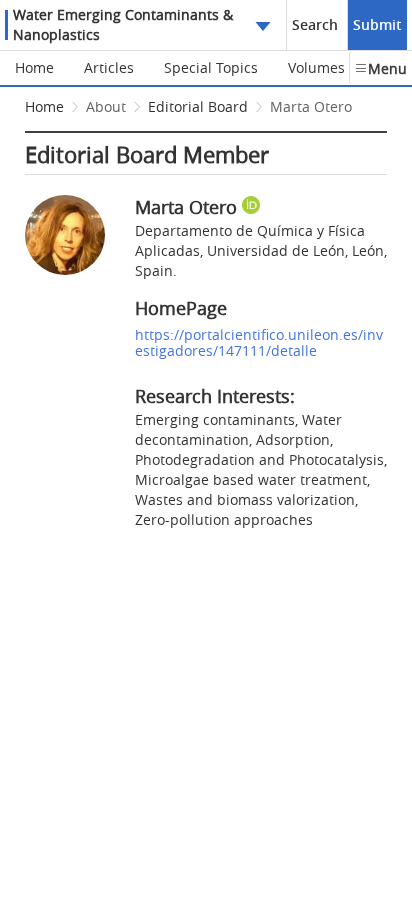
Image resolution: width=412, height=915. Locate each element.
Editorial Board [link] (198, 106)
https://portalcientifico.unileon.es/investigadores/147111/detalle (259, 342)
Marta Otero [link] (311, 106)
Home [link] (44, 106)
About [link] (106, 106)
